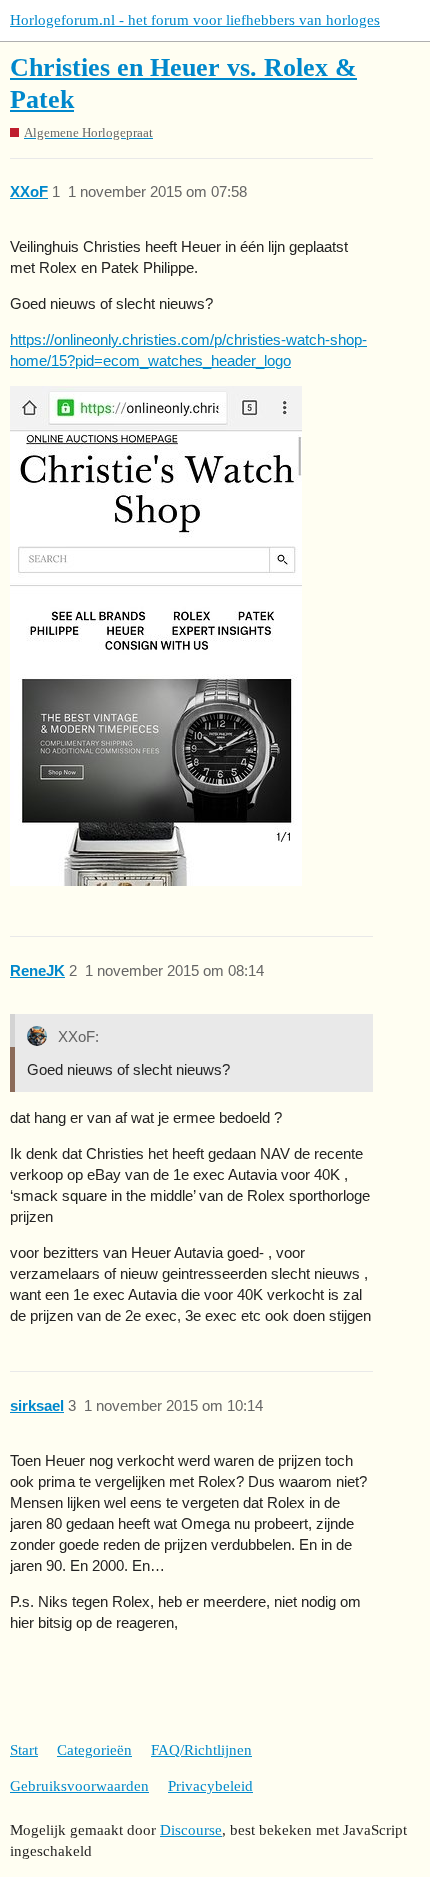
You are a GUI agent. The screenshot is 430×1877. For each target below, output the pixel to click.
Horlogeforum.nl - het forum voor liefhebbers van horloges (195, 20)
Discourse (191, 1830)
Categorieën (94, 1750)
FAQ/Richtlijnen (201, 1750)
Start (24, 1750)
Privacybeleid (210, 1786)
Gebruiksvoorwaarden (79, 1786)
